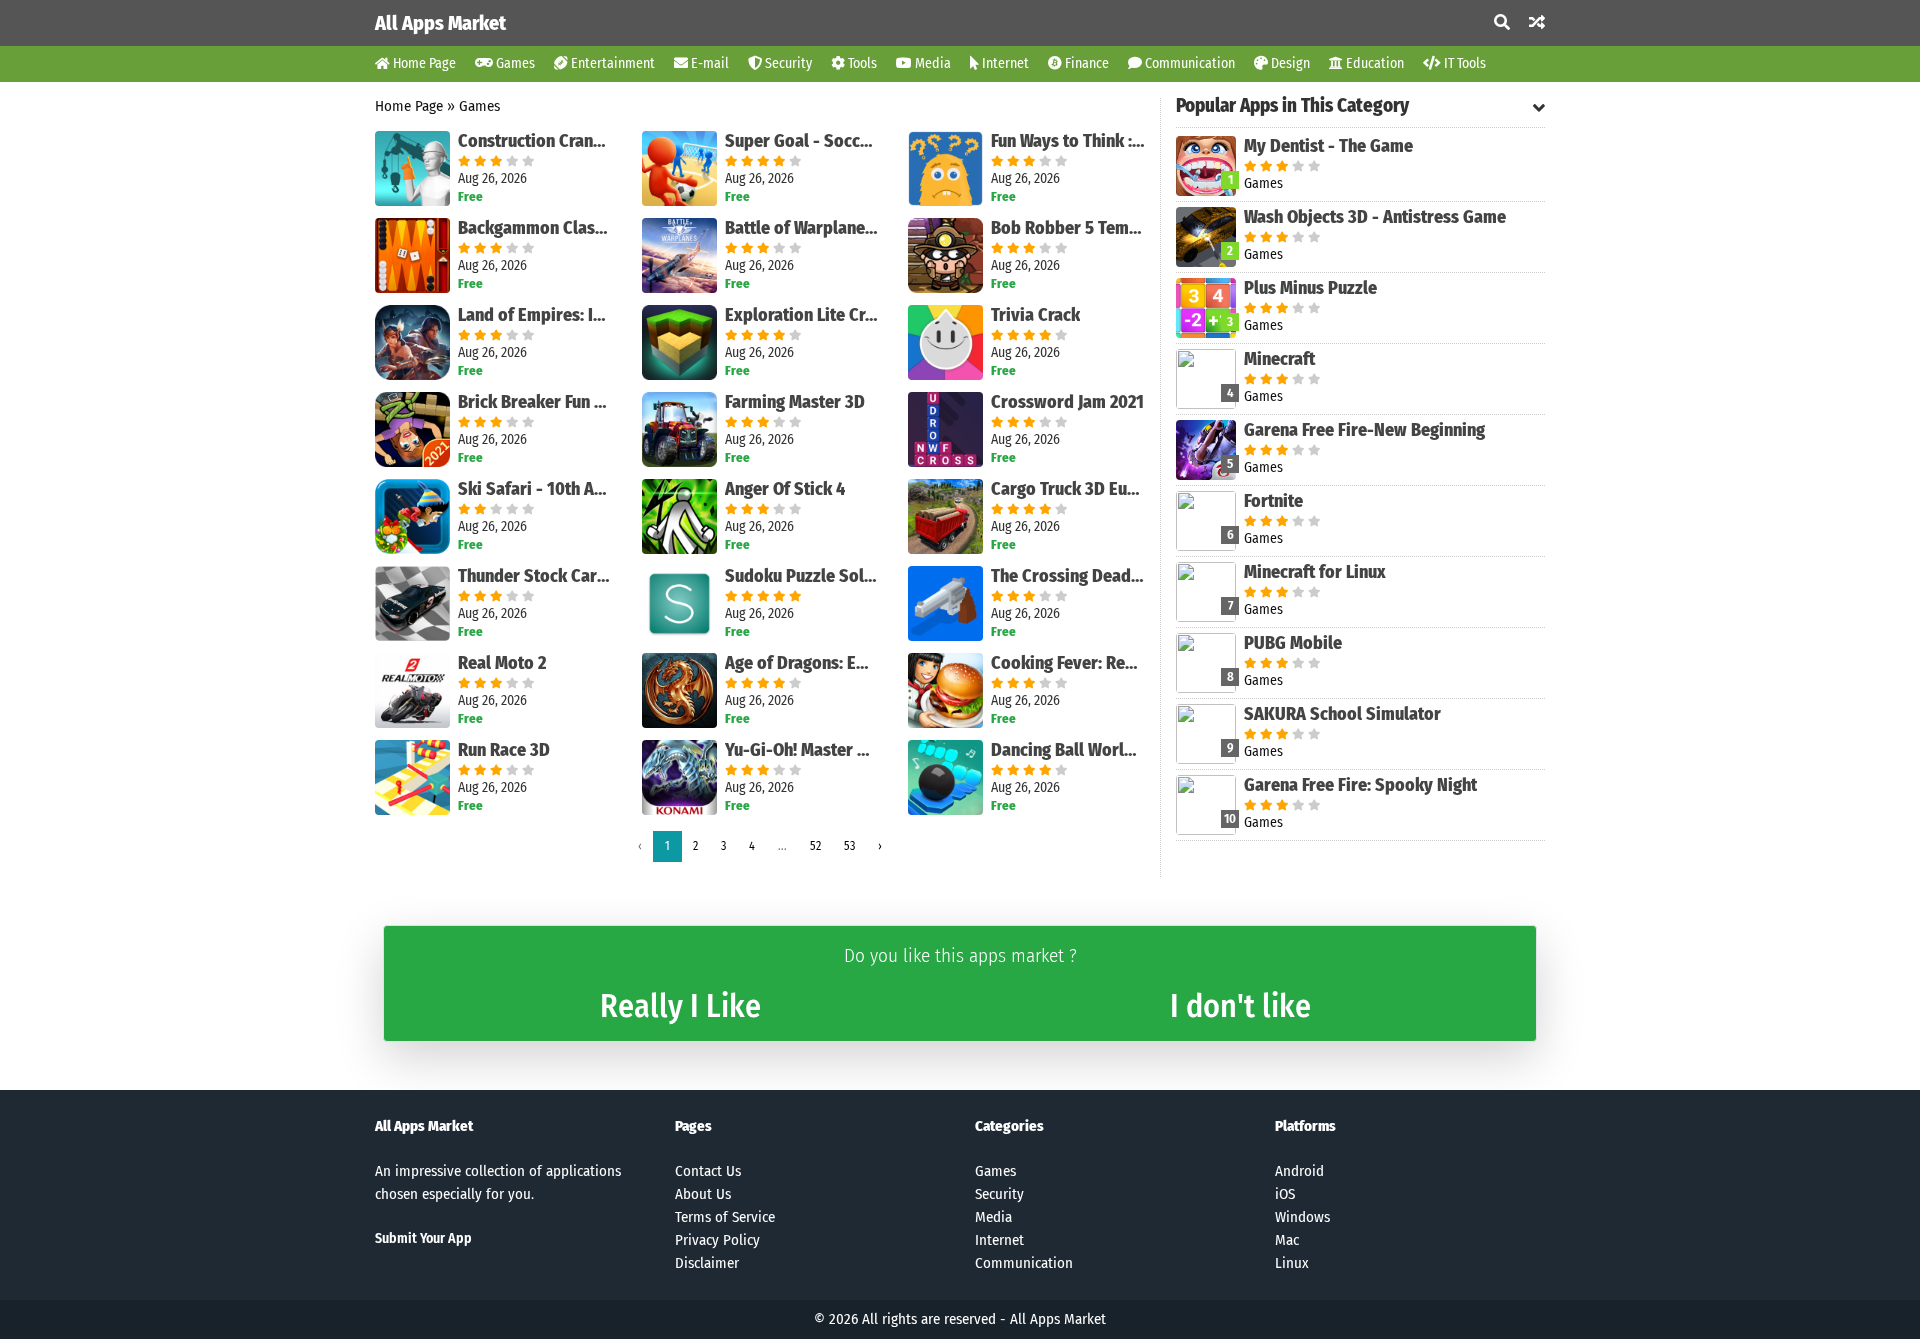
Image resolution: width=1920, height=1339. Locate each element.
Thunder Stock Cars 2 (535, 576)
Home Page (423, 63)
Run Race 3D (504, 750)
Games (514, 63)
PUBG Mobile (1293, 643)
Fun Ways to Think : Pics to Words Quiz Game (1068, 141)
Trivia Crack (1035, 315)
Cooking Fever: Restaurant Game (1068, 663)
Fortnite (1273, 501)
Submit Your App (423, 1238)
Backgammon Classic (535, 228)
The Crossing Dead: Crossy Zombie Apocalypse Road (1068, 576)
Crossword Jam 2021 (1067, 402)
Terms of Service (725, 1217)
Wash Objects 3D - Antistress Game (1375, 217)
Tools (861, 63)
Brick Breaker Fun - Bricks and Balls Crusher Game (535, 402)
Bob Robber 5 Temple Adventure (1068, 228)
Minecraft (1279, 359)
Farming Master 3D (795, 402)
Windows (1302, 1217)
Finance (1085, 63)
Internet (1004, 63)
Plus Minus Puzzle (1310, 288)
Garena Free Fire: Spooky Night (1360, 785)
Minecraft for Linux (1315, 572)
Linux (1292, 1263)
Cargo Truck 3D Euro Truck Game (1068, 489)
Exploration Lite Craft (802, 315)
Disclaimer (707, 1263)
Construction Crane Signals (535, 141)
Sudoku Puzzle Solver (802, 576)
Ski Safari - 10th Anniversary (535, 489)
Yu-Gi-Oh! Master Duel (802, 750)
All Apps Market (440, 23)
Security (787, 63)
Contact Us (708, 1171)
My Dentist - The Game (1328, 146)
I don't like (1240, 1006)
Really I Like (680, 1006)
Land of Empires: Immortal (535, 315)
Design (1289, 63)
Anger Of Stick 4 (785, 489)
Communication (1188, 63)
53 (849, 846)
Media (931, 63)
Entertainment (611, 63)
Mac (1287, 1240)
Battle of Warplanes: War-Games (802, 228)
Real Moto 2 (502, 663)
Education (1373, 63)
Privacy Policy (717, 1240)
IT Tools (1463, 63)
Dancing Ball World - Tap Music (1068, 750)
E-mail (708, 63)
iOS (1285, 1194)
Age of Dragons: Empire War (802, 663)
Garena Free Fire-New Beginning (1364, 430)
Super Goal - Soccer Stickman (802, 141)
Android (1299, 1171)
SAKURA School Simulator (1342, 714)
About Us (703, 1194)
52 (815, 846)
